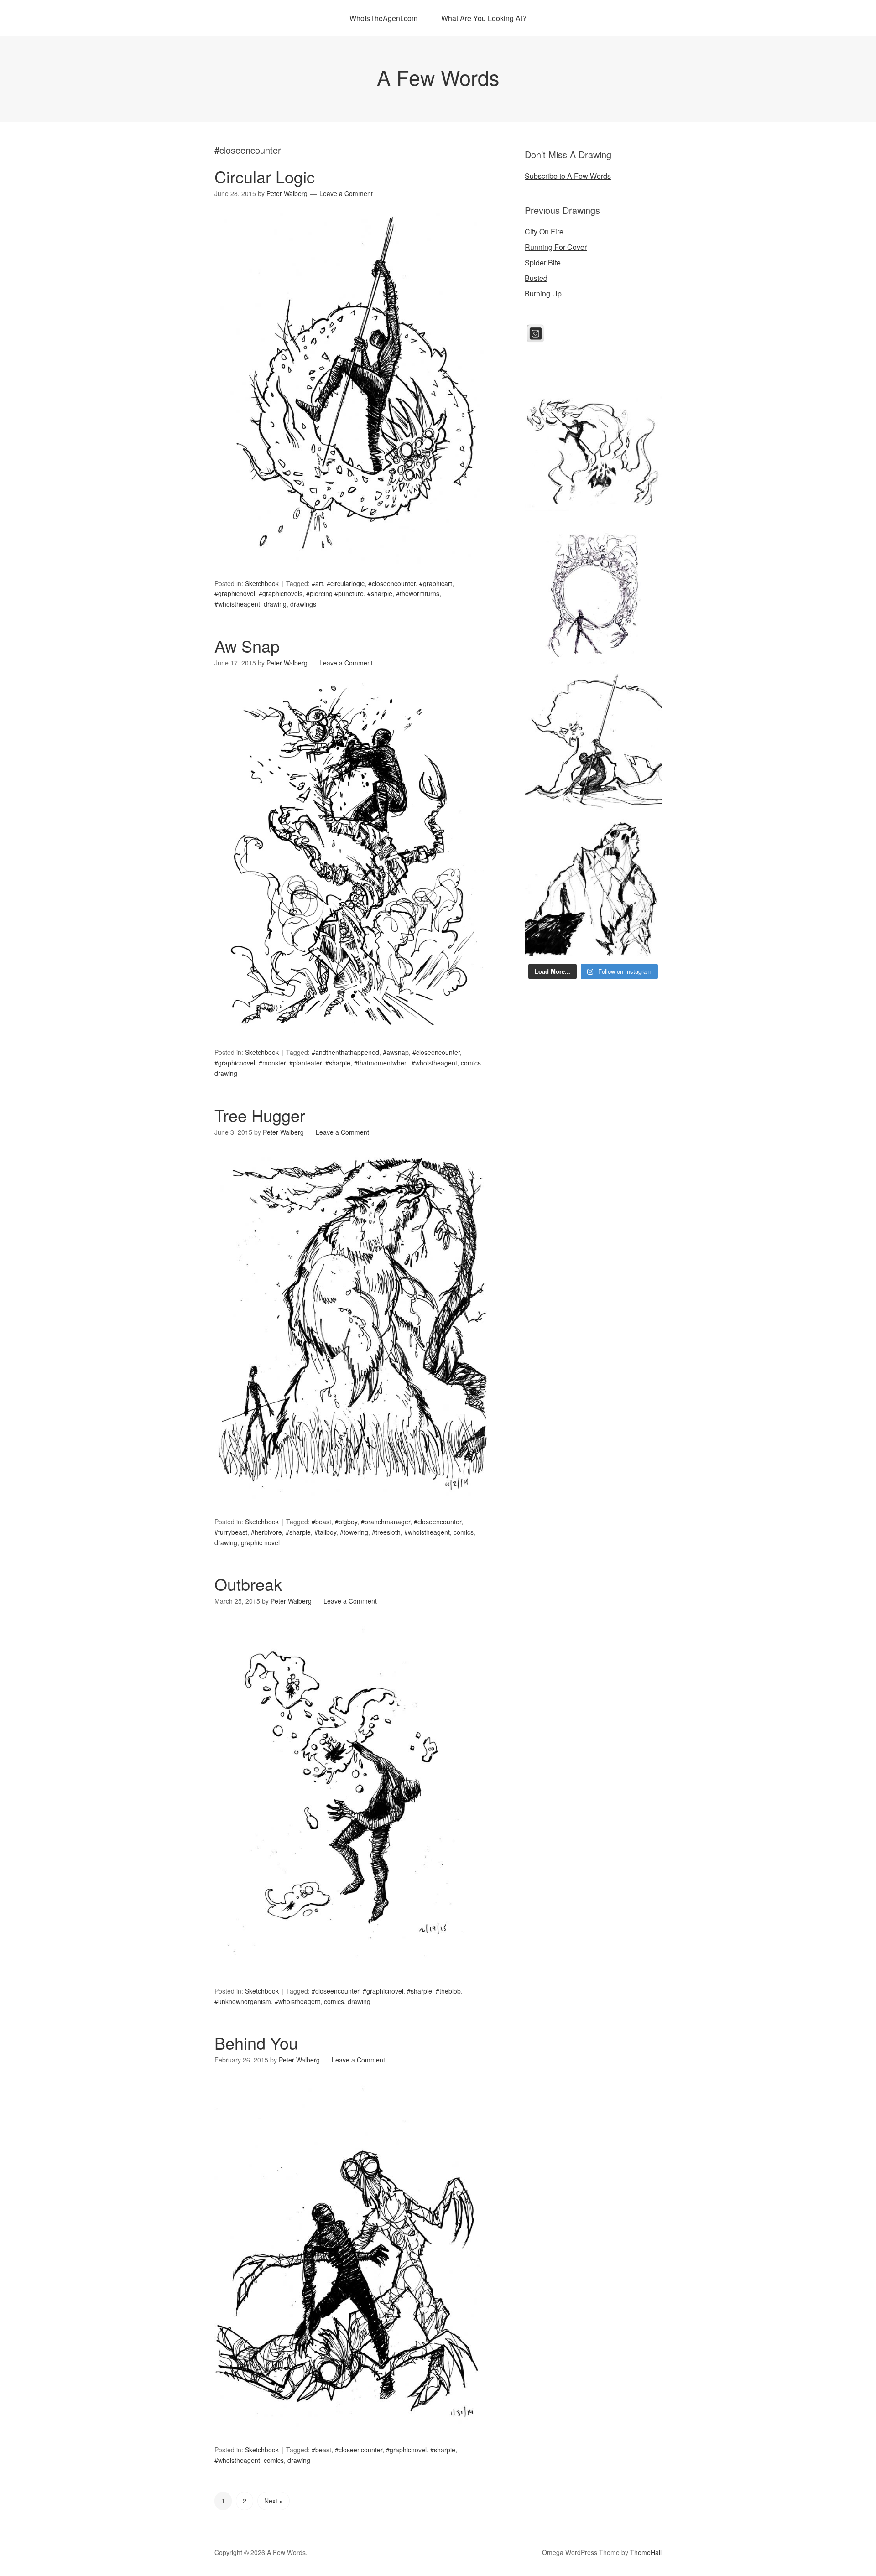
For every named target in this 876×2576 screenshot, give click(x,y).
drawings (303, 604)
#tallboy (325, 1532)
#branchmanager (386, 1522)
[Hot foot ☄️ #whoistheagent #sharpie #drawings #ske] (593, 450)
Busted (536, 278)
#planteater (305, 1063)
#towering (354, 1532)
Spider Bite (543, 262)
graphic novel (260, 1542)
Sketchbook (262, 583)
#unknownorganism (243, 2001)
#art (317, 583)
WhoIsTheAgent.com (383, 18)
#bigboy (346, 1522)
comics (471, 1063)
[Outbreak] (351, 1980)
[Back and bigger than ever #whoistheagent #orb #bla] (593, 596)
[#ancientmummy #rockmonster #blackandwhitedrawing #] (593, 888)
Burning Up (543, 293)
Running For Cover (556, 247)
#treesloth (386, 1532)
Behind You (256, 2043)
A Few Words (438, 77)
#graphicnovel (235, 593)
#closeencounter (392, 583)
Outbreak (248, 1584)
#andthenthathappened (345, 1052)
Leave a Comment (346, 193)
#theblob (448, 1991)
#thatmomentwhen (381, 1063)
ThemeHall (646, 2552)
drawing (275, 604)
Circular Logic (265, 176)
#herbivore (266, 1532)
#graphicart (436, 583)
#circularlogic (346, 583)
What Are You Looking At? (484, 18)
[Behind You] (351, 2438)
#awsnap (396, 1052)
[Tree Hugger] (351, 1510)
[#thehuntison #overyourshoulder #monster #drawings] (593, 742)
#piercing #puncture (335, 593)
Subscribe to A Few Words (568, 176)
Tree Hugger (260, 1115)
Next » (274, 2501)
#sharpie (380, 593)
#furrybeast (231, 1532)
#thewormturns (418, 593)
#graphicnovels (281, 593)
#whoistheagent (237, 604)
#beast (321, 1522)
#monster (272, 1063)
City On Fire (544, 231)
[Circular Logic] (351, 572)
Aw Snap (247, 646)
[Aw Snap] (351, 1041)
